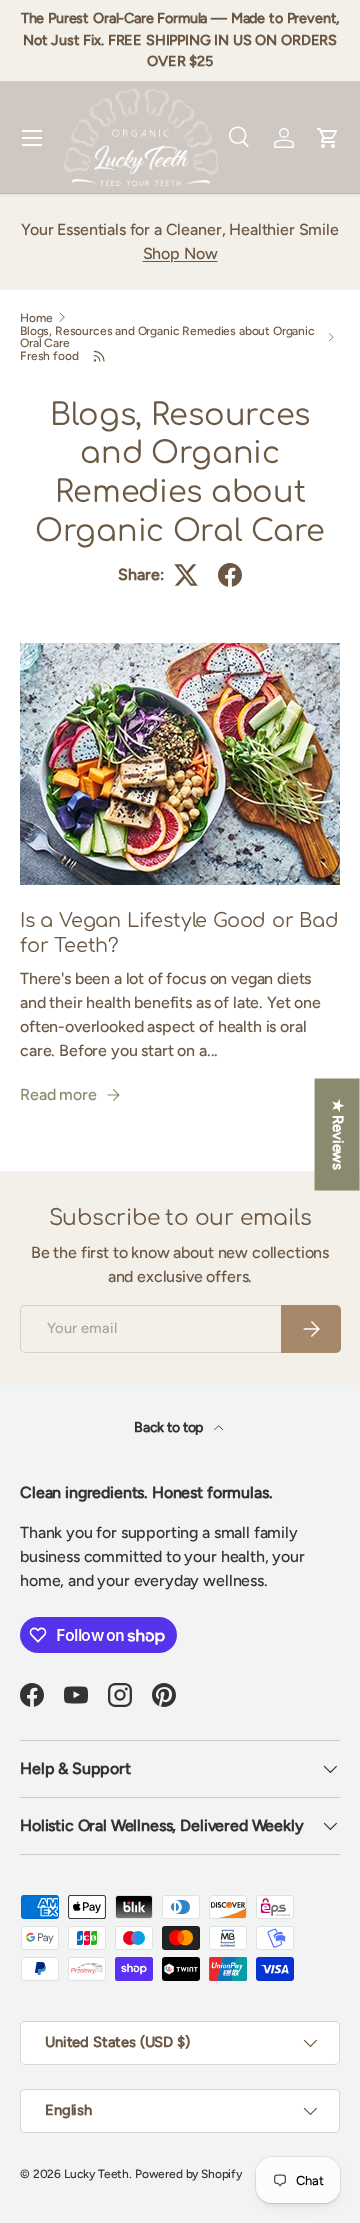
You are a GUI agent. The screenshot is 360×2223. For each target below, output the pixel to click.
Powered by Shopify (188, 2174)
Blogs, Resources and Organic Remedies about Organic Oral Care (167, 337)
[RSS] (99, 356)
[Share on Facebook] (230, 575)
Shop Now (180, 253)
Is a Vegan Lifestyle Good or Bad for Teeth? (179, 933)
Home (36, 318)
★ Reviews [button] (338, 1134)
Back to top (170, 1427)
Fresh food (49, 356)
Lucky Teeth (96, 2174)
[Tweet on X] (186, 575)
